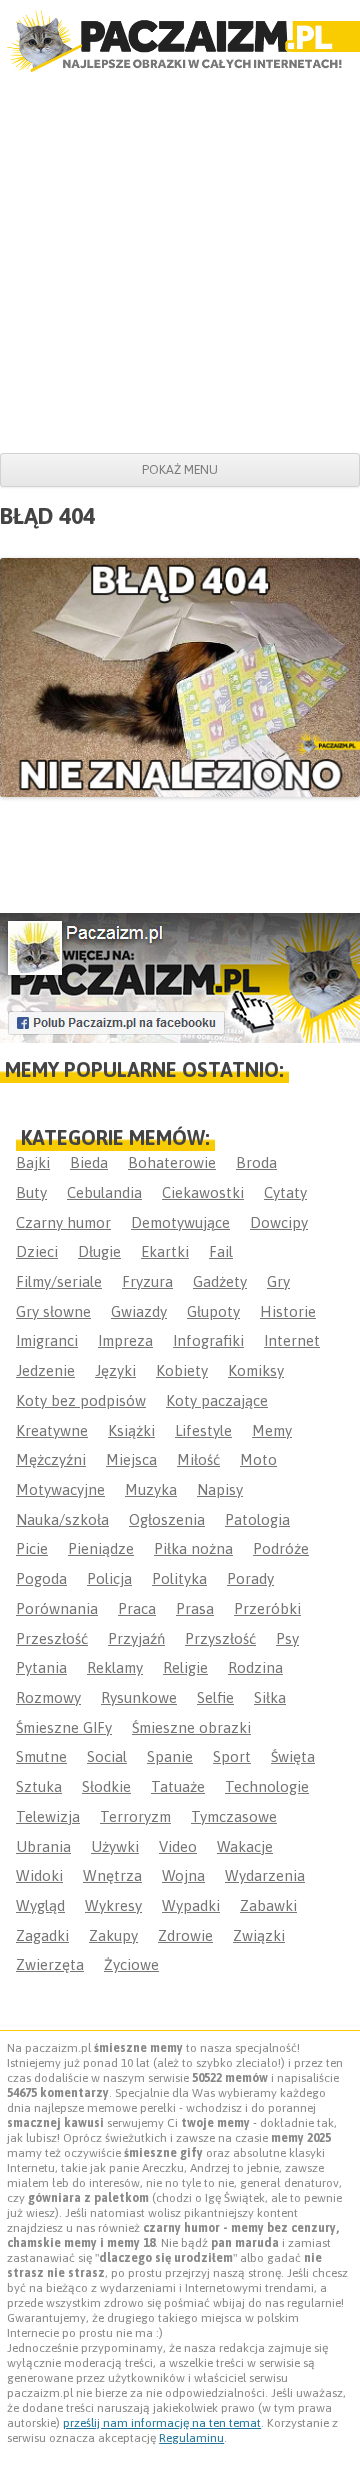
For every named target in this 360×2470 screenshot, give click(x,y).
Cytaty (285, 1192)
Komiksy (256, 1370)
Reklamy (115, 1667)
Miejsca (131, 1459)
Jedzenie (45, 1370)
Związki (259, 1935)
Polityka (179, 1578)
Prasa (195, 1608)
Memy (272, 1430)
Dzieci (37, 1251)
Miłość (198, 1459)
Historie (288, 1311)
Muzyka (151, 1489)
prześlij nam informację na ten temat (162, 2423)
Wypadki (191, 1905)
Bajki (33, 1162)
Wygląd (40, 1905)
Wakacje (245, 1846)
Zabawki (268, 1905)
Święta (293, 1756)
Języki (115, 1370)
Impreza (125, 1340)
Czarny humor (63, 1222)
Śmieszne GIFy (64, 1727)
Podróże (281, 1548)
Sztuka (39, 1786)
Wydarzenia (265, 1875)
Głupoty (213, 1311)
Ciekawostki (203, 1192)
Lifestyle (203, 1430)
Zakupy (113, 1935)
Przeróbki (267, 1608)
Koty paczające (217, 1400)
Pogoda (41, 1578)
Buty (31, 1192)
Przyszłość (220, 1638)
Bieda (89, 1162)
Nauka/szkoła (62, 1519)
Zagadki (42, 1935)
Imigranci (47, 1340)
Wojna (183, 1875)
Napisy (220, 1489)
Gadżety (220, 1281)
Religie (185, 1667)
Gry (278, 1281)
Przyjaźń (136, 1638)
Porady (250, 1578)
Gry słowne (53, 1311)
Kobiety (182, 1370)
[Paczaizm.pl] (180, 41)
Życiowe (131, 1964)
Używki (115, 1846)
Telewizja (48, 1816)
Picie (32, 1548)
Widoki (39, 1875)
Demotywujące (180, 1222)
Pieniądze (101, 1548)
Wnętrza (112, 1875)
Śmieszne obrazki (191, 1727)
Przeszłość (52, 1638)
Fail (221, 1251)
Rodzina (255, 1667)
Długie (99, 1251)
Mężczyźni (51, 1459)
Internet (292, 1340)
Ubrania (43, 1846)
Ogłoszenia (167, 1519)
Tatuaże (178, 1786)
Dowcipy (279, 1222)
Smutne (41, 1756)
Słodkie (106, 1786)
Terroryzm (135, 1816)
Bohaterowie (172, 1162)
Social (107, 1756)
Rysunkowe (139, 1697)
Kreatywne (52, 1430)
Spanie (170, 1756)
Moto (258, 1459)
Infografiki (208, 1340)
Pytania (41, 1667)
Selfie (215, 1697)
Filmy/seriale (59, 1281)
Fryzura (147, 1281)
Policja (109, 1578)
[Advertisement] (180, 263)
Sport (232, 1756)
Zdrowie (185, 1935)
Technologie (267, 1786)
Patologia (257, 1519)
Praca (137, 1608)
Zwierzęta (50, 1964)
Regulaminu (191, 2438)
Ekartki (165, 1251)
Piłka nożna (193, 1548)
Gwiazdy (139, 1311)
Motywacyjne (60, 1489)
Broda (256, 1162)
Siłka (270, 1697)
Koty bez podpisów (81, 1400)
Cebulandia (104, 1192)
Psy (287, 1638)
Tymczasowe (234, 1816)
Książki (131, 1430)
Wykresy (113, 1905)
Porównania (57, 1608)
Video (178, 1846)
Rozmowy (48, 1697)
